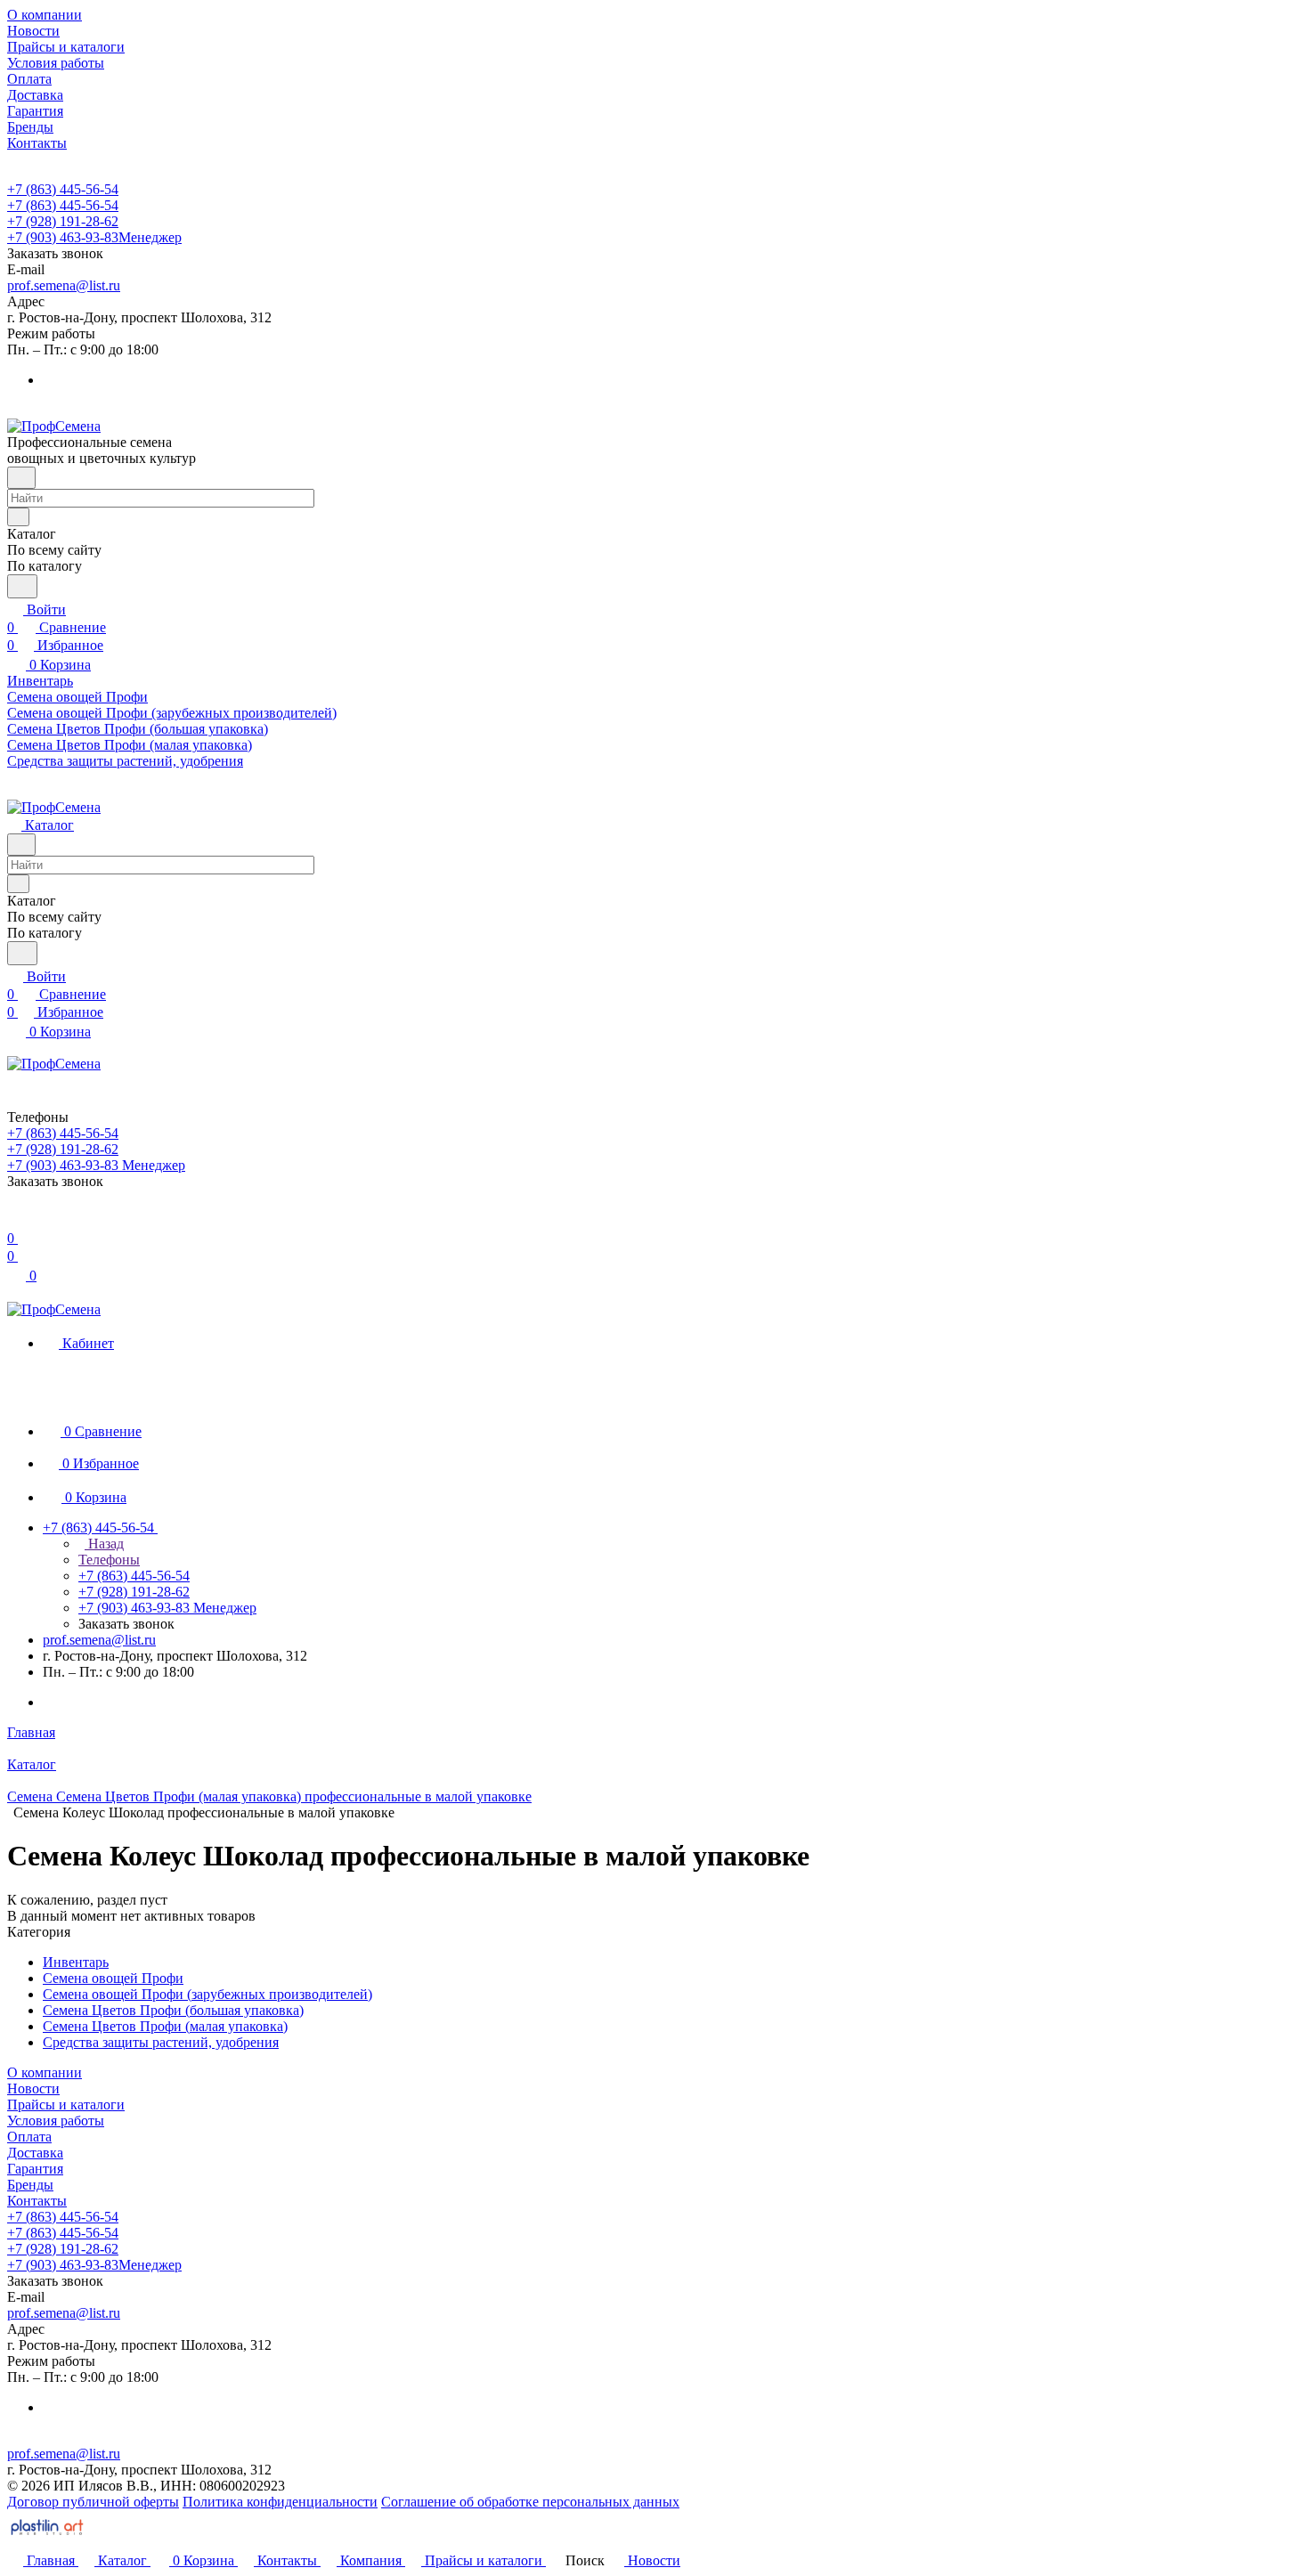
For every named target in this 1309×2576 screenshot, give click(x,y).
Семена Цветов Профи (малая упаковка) (165, 2026)
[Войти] (15, 1220)
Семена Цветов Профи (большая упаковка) (173, 2010)
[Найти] (22, 586)
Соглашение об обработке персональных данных (530, 2502)
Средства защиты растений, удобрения (161, 2042)
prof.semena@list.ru (64, 285)
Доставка (35, 2153)
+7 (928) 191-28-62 (63, 221)
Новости (33, 2088)
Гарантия (35, 2169)
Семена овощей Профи (113, 1978)
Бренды (30, 2185)
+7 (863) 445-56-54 (63, 189)
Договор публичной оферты (93, 2502)
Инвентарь (76, 1962)
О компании (45, 2072)
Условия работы (56, 2121)
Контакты (37, 2201)
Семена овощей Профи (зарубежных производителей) (207, 1994)
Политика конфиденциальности (280, 2502)
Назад (104, 1544)
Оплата (29, 2137)
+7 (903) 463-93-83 (94, 237)
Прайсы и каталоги (66, 2105)
